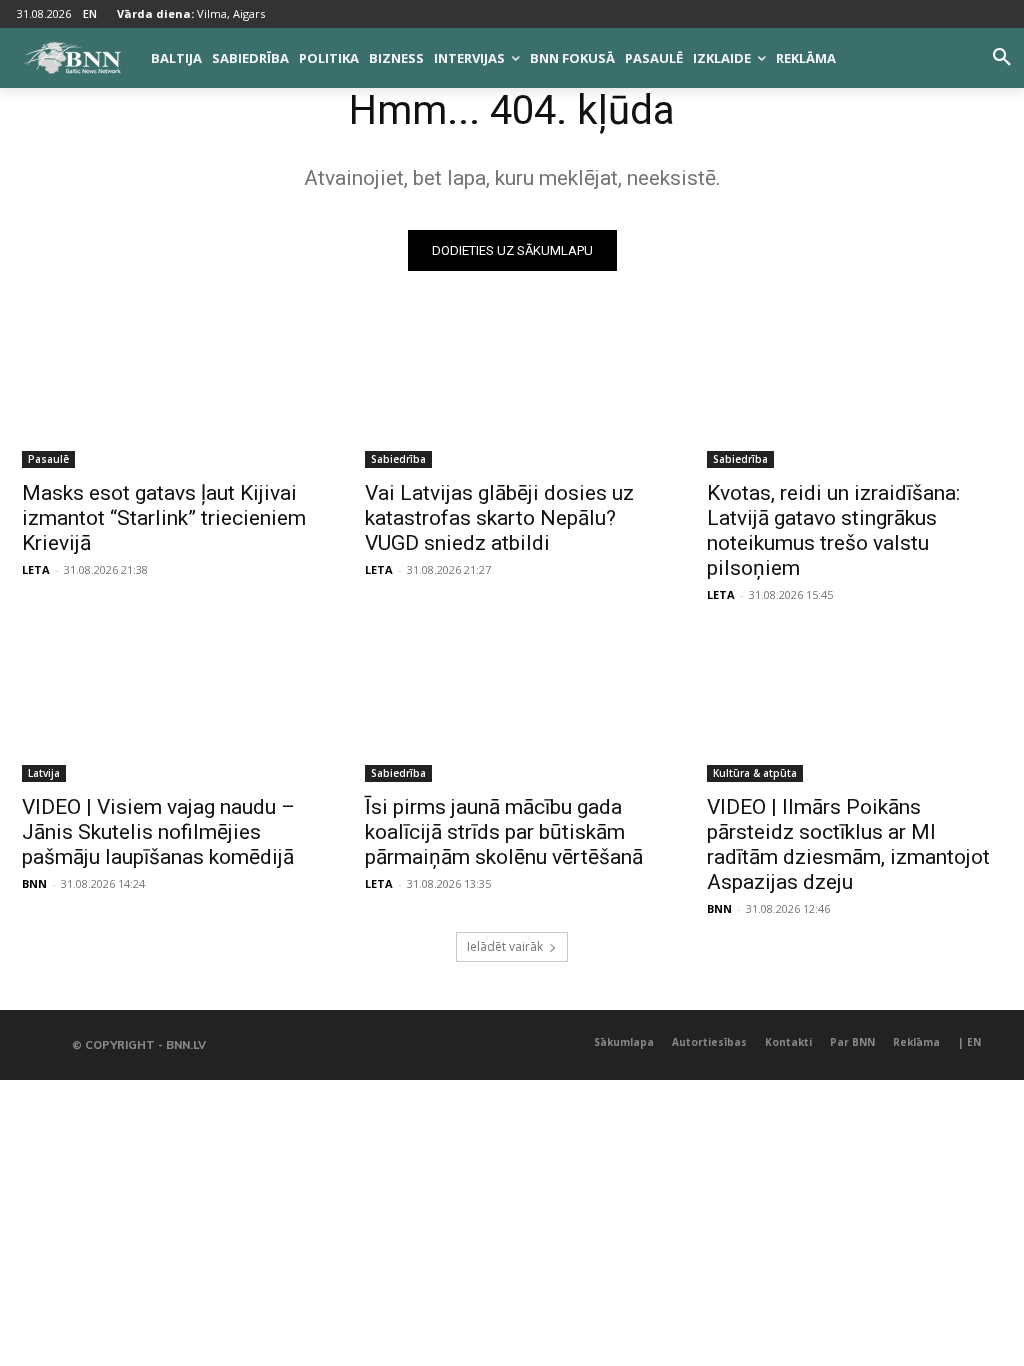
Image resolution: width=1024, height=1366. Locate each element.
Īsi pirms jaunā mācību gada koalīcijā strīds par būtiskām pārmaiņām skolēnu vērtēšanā (504, 832)
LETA (36, 569)
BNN (34, 883)
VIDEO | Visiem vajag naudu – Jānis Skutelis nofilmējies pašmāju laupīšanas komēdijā (158, 832)
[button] (1002, 58)
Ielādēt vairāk (505, 946)
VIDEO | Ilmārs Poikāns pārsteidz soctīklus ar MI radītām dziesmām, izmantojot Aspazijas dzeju (848, 844)
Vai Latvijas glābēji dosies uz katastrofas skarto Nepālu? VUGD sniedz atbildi (499, 518)
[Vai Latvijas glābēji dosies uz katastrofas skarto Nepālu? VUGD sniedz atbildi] (512, 394)
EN (90, 13)
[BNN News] (72, 58)
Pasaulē (48, 459)
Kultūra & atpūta (755, 773)
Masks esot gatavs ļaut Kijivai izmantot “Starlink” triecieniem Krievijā (164, 518)
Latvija (44, 773)
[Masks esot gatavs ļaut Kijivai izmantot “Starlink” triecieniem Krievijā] (169, 394)
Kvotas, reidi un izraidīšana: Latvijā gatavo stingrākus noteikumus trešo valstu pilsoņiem (833, 530)
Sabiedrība (398, 459)
